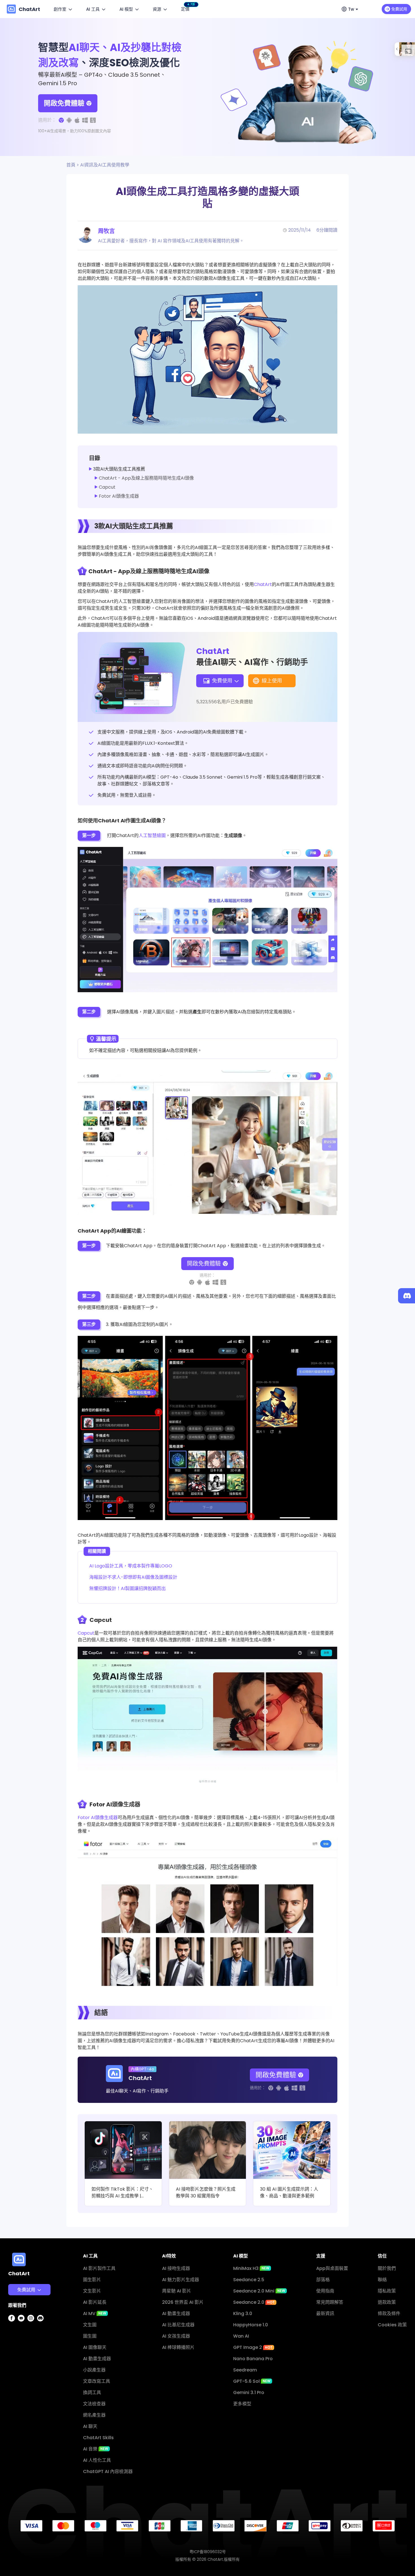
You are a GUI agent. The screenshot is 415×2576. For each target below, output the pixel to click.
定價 (186, 8)
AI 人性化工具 (97, 2460)
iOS (16, 2338)
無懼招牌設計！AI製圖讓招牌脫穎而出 (127, 1588)
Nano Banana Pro (253, 2359)
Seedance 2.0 (254, 2302)
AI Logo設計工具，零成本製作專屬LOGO (131, 1566)
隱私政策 (387, 2291)
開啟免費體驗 (64, 103)
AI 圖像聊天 (95, 2347)
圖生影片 (92, 2280)
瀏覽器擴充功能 (28, 2361)
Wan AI (241, 2336)
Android (21, 2349)
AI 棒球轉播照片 (178, 2347)
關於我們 (387, 2268)
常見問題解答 (330, 2302)
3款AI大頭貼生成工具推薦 (119, 469)
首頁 (71, 165)
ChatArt (263, 584)
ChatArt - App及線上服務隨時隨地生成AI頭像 (146, 478)
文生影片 (92, 2291)
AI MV (95, 2313)
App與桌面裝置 (332, 2268)
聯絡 (382, 2280)
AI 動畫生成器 (97, 2359)
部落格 (323, 2280)
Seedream (245, 2370)
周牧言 (106, 231)
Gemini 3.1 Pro (249, 2392)
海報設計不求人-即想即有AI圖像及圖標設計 (133, 1577)
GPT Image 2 (253, 2347)
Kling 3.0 (243, 2313)
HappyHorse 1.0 (251, 2325)
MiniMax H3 (251, 2268)
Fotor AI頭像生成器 (119, 496)
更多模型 (242, 2404)
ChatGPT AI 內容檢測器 (108, 2471)
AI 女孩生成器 (176, 2336)
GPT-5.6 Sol (252, 2381)
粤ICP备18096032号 (208, 2552)
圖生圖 (90, 2336)
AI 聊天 (90, 2426)
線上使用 (272, 681)
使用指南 (325, 2291)
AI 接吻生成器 (176, 2268)
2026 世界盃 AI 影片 (183, 2302)
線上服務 (21, 2327)
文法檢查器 (94, 2404)
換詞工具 (92, 2392)
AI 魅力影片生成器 (181, 2280)
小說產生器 (94, 2370)
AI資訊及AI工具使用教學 (105, 165)
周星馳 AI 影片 (177, 2291)
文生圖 (90, 2325)
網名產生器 (94, 2415)
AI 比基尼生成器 (178, 2325)
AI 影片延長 (95, 2302)
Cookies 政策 (392, 2325)
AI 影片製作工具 (99, 2268)
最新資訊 (325, 2313)
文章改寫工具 (97, 2381)
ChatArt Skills (98, 2438)
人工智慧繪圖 (152, 835)
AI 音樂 (96, 2449)
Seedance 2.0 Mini (259, 2291)
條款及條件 (389, 2313)
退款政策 (387, 2302)
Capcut (107, 487)
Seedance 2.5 (249, 2280)
